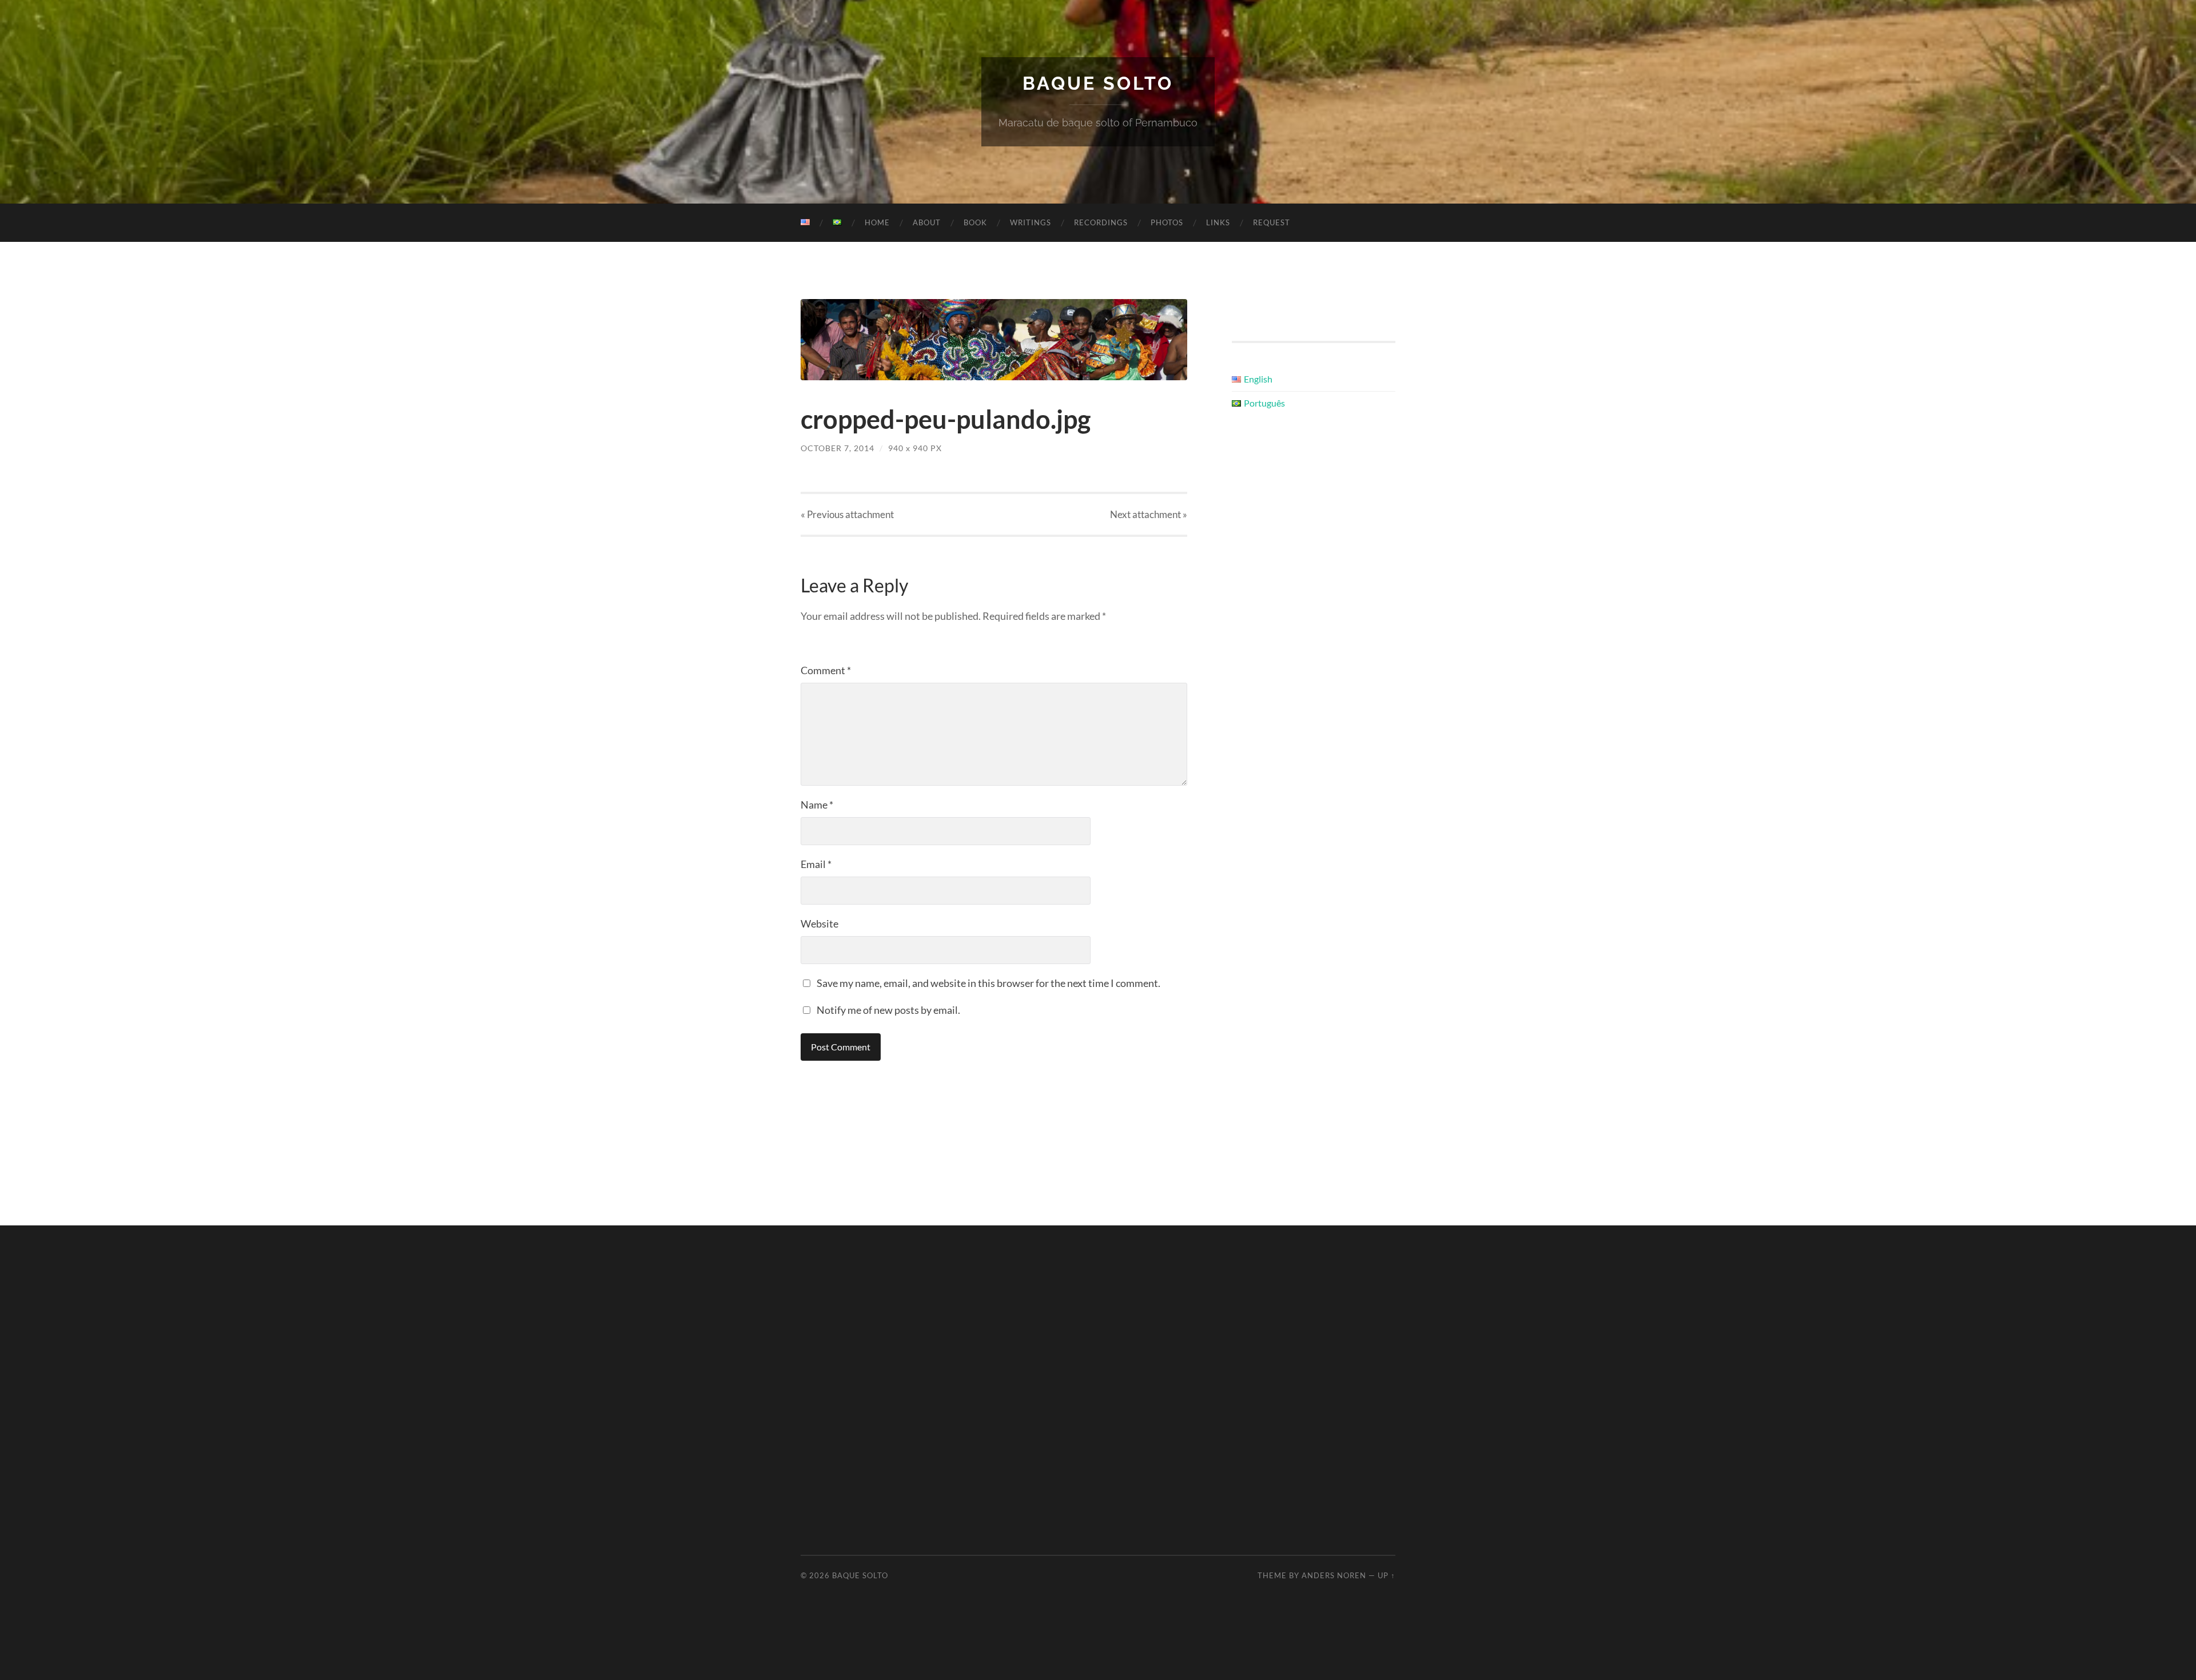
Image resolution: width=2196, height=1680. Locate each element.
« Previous (847, 514)
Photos (1167, 222)
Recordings (1101, 222)
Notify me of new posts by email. (888, 1010)
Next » (1149, 514)
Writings (1031, 222)
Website (819, 923)
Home (877, 222)
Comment (826, 670)
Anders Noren (1334, 1575)
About (927, 222)
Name (817, 805)
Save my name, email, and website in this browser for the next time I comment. (988, 983)
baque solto (1098, 83)
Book (975, 222)
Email (816, 864)
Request (1272, 222)
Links (1218, 222)
